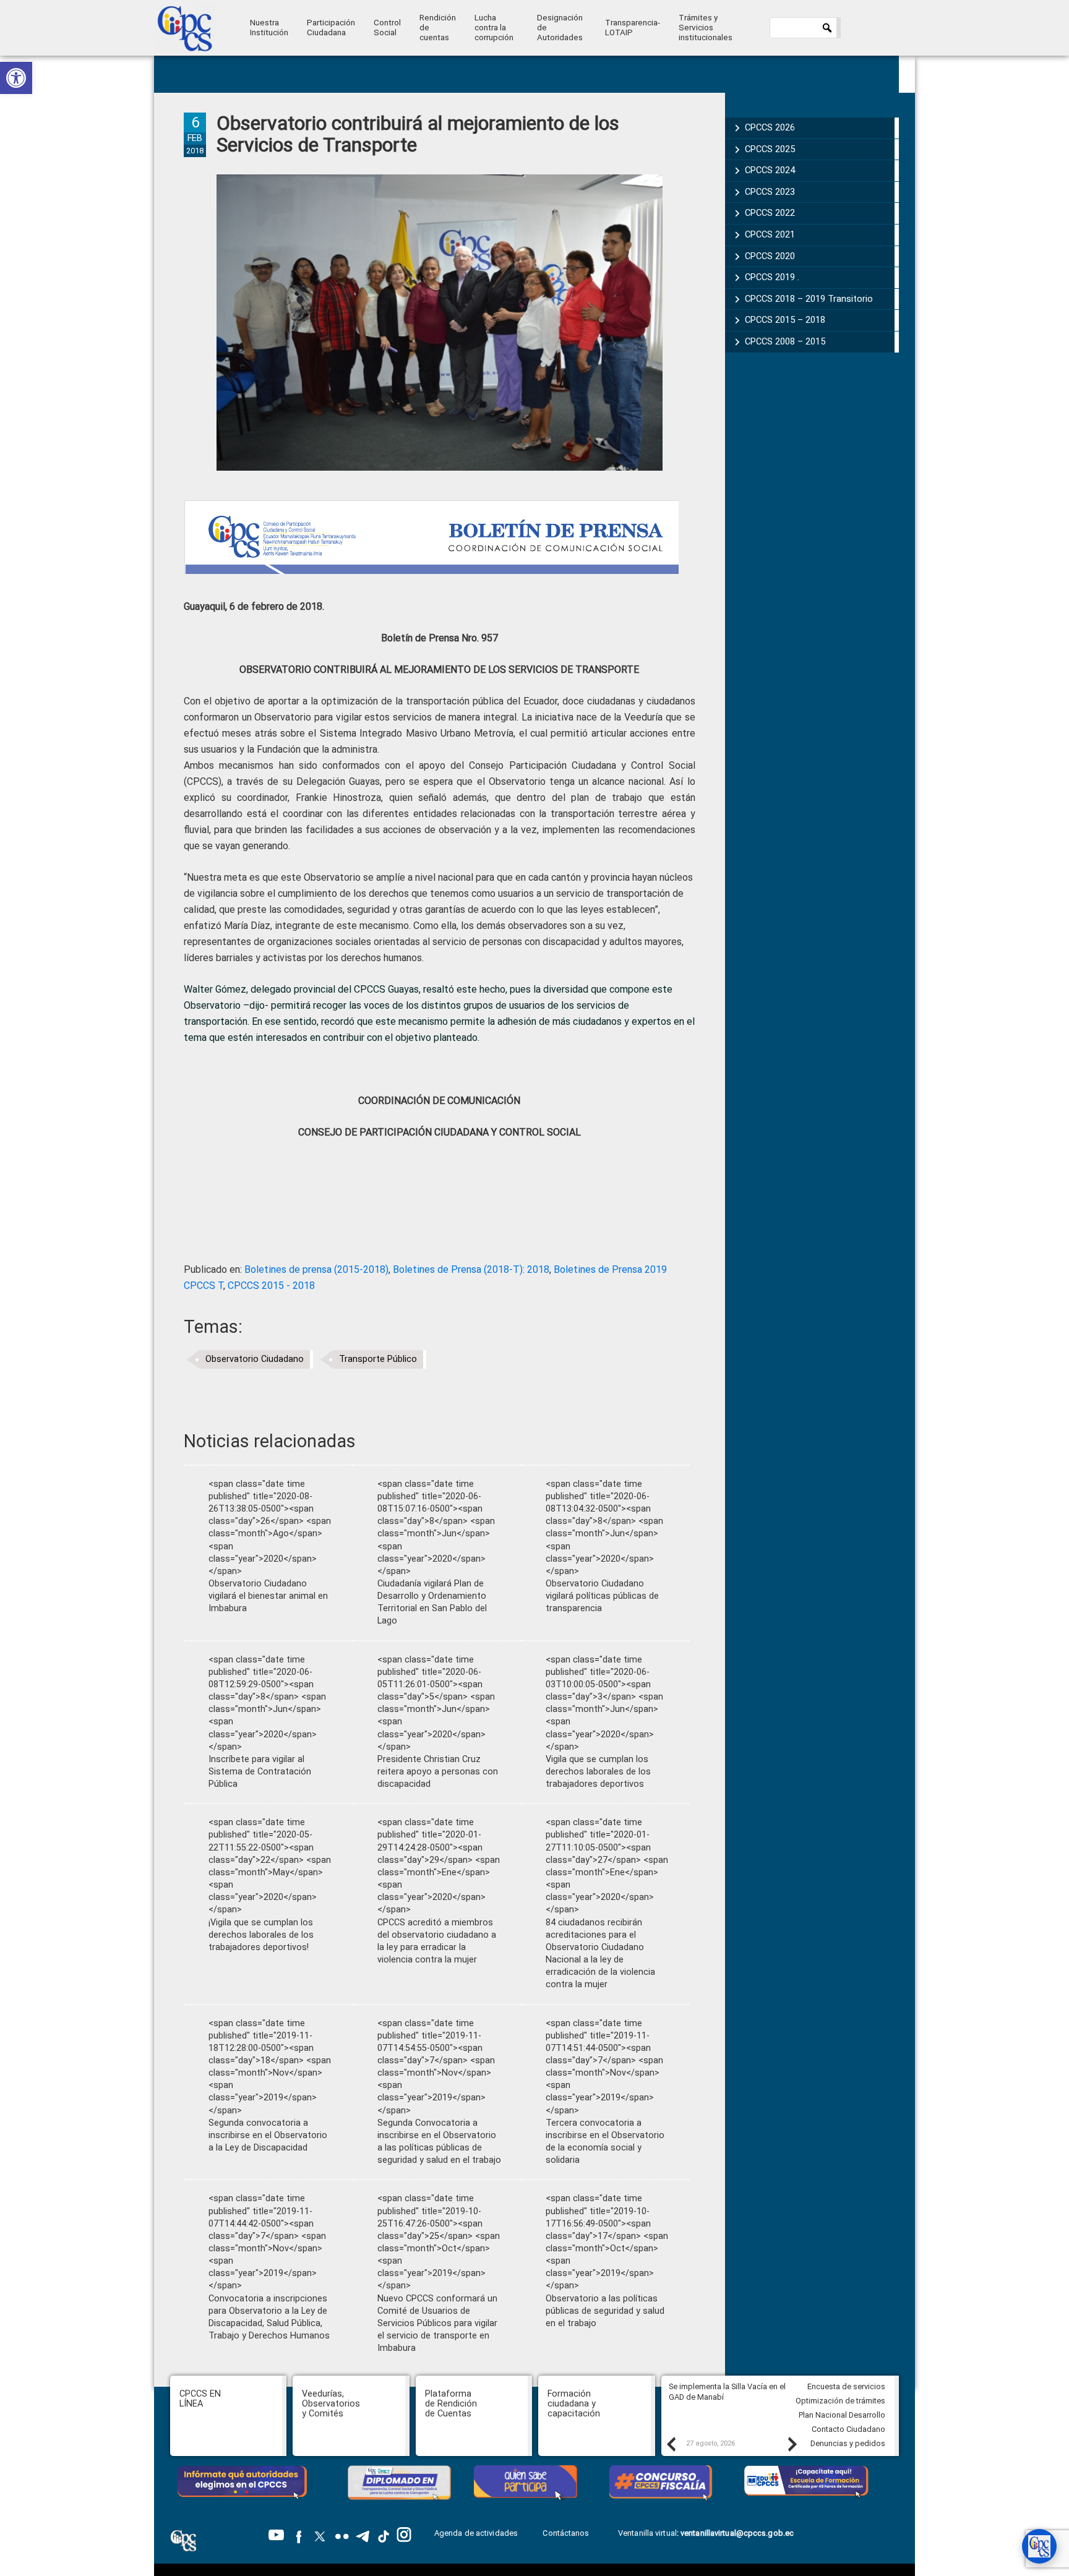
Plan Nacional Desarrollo (842, 2415)
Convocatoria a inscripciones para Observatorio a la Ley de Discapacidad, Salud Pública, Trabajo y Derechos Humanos (269, 2317)
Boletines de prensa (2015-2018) (316, 1269)
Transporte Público (378, 1359)
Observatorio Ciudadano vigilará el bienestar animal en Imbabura (268, 1596)
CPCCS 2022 (770, 213)
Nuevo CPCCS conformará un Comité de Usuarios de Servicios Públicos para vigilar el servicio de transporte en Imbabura (437, 2324)
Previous (671, 2444)
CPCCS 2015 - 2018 (271, 1286)
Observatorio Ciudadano (255, 1359)
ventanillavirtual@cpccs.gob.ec (737, 2533)
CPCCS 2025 (770, 149)
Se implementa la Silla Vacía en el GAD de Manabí (727, 2392)
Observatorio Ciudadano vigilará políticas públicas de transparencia (602, 1596)
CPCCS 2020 (770, 256)
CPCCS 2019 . (772, 277)
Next (792, 2444)
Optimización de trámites (840, 2401)
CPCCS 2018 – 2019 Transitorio (809, 299)
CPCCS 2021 (770, 234)
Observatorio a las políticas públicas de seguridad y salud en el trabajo (605, 2311)
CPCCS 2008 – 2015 (785, 341)
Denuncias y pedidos (848, 2443)
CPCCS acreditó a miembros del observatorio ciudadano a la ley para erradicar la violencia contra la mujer (437, 1941)
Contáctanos (567, 2533)
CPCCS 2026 (770, 127)
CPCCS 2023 (770, 192)
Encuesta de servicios (846, 2386)
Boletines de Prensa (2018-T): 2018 (471, 1269)
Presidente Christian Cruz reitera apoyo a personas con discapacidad (438, 1772)
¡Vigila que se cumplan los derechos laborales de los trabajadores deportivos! (261, 1935)
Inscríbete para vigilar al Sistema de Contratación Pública (260, 1772)
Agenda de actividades (476, 2533)
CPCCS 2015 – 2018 (785, 320)
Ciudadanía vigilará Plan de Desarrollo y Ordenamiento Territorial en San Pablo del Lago (432, 1602)
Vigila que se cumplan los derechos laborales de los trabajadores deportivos (598, 1772)
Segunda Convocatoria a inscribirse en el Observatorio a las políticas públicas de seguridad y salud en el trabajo (439, 2142)
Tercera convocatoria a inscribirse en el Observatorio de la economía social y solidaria (605, 2142)
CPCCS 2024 (770, 170)
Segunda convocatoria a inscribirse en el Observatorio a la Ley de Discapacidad (268, 2135)
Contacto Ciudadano (848, 2429)
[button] (16, 78)
